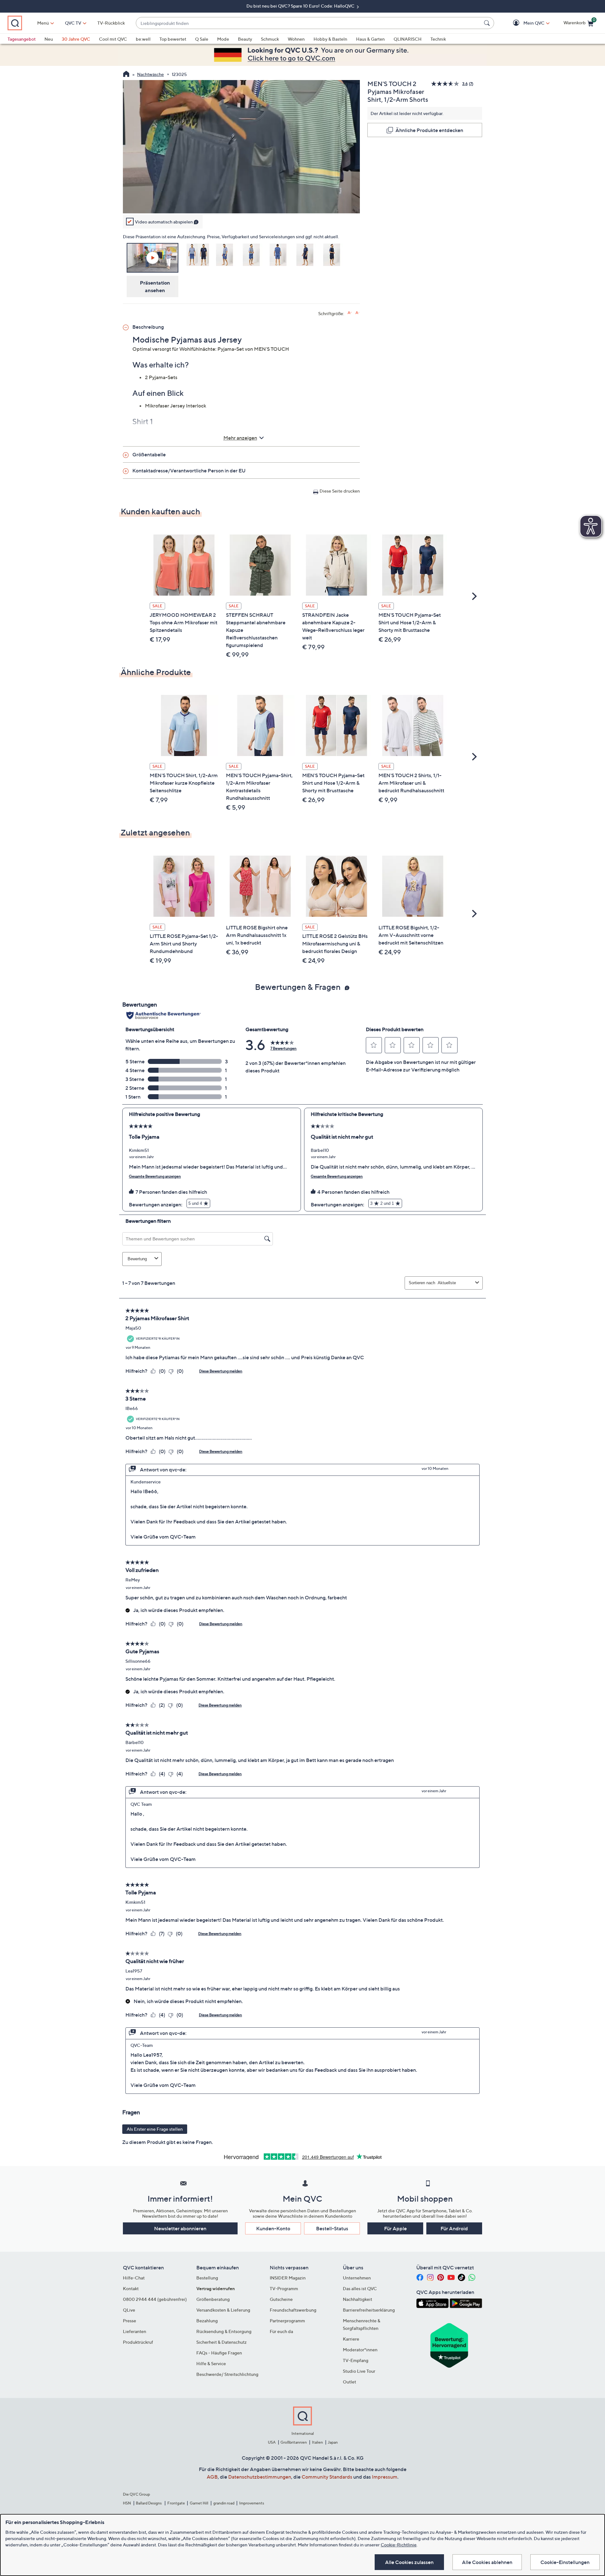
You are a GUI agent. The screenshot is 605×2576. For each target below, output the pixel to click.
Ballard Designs (149, 2503)
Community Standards (327, 2477)
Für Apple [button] (395, 2228)
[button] (525, 23)
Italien (317, 2442)
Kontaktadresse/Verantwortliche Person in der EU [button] (189, 471)
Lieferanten (135, 2331)
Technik (438, 39)
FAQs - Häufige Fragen (219, 2353)
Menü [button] (43, 23)
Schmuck (270, 39)
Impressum (385, 2477)
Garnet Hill (199, 2503)
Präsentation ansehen (155, 286)
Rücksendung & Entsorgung (224, 2331)
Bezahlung (207, 2321)
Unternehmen (357, 2278)
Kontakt (131, 2288)
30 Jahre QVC (76, 39)
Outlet (349, 2382)
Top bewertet (173, 39)
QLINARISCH (408, 39)
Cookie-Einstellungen (565, 2562)
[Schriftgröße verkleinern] (357, 313)
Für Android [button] (454, 2228)
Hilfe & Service (211, 2363)
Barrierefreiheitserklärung (369, 2310)
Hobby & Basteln (330, 39)
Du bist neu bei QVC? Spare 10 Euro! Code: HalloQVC (301, 6)
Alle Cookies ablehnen (487, 2562)
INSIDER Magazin (288, 2278)
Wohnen (296, 39)
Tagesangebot (22, 39)
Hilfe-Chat (134, 2278)
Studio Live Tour (359, 2371)
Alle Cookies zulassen (409, 2562)
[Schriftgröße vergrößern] (350, 313)
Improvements (252, 2503)
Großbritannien (294, 2442)
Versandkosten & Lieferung (223, 2310)
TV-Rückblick (111, 23)
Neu (49, 39)
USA (272, 2442)
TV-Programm (284, 2288)
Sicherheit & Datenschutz (222, 2342)
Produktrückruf (138, 2342)
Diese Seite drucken (340, 491)
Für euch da (281, 2331)
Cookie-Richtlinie (399, 2545)
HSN (127, 2503)
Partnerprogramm (287, 2321)
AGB (212, 2477)
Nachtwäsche (150, 74)
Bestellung (207, 2278)
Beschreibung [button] (148, 327)
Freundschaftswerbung (293, 2310)
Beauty (245, 39)
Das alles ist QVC (360, 2288)
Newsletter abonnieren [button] (180, 2228)
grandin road (224, 2503)
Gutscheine (281, 2299)
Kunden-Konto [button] (273, 2228)
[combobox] (309, 23)
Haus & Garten (370, 39)
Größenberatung (213, 2299)
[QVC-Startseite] (126, 75)
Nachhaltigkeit (357, 2299)
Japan (333, 2442)
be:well (143, 39)
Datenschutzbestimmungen (260, 2477)
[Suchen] (488, 23)
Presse (130, 2321)
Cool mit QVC (113, 39)
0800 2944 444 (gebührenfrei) (155, 2299)
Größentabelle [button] (149, 454)
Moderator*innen (360, 2350)
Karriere (351, 2339)
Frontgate (176, 2503)
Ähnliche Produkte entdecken (429, 130)
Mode (223, 39)
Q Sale (202, 39)
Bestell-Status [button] (332, 2228)
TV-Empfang (356, 2360)
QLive (129, 2310)
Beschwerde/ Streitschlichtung (227, 2374)
